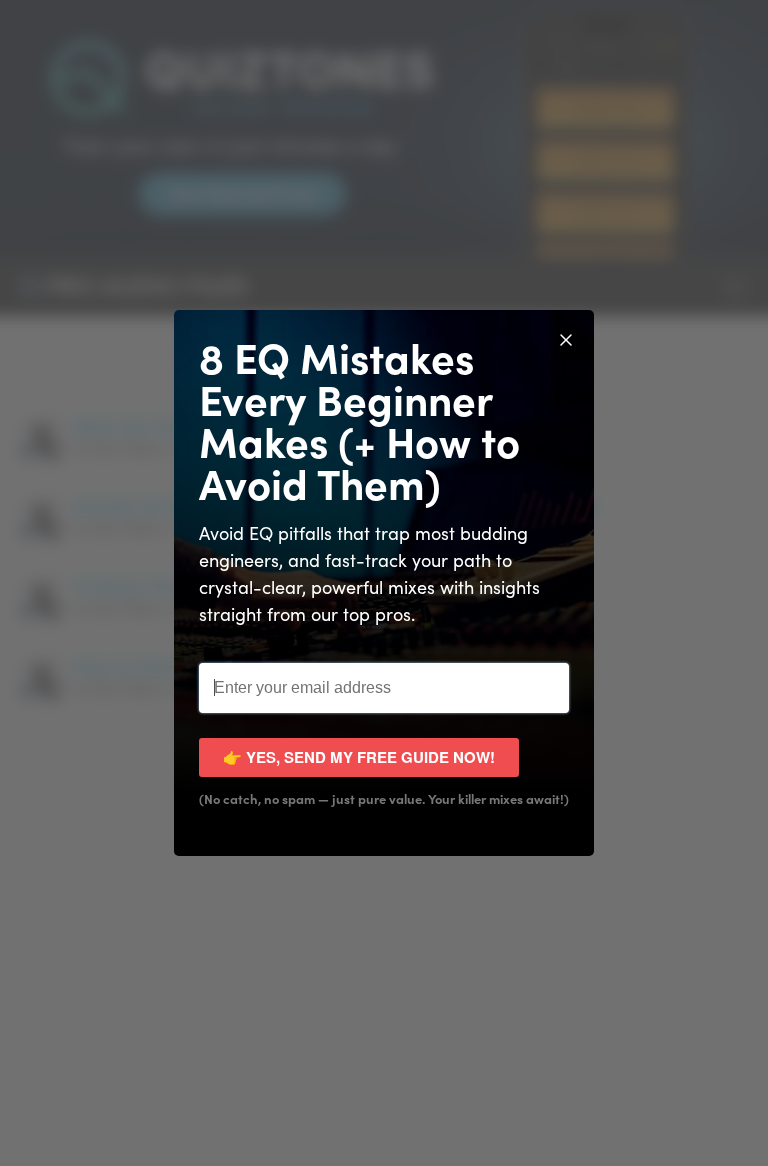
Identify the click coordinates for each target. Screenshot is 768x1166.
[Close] (566, 338)
